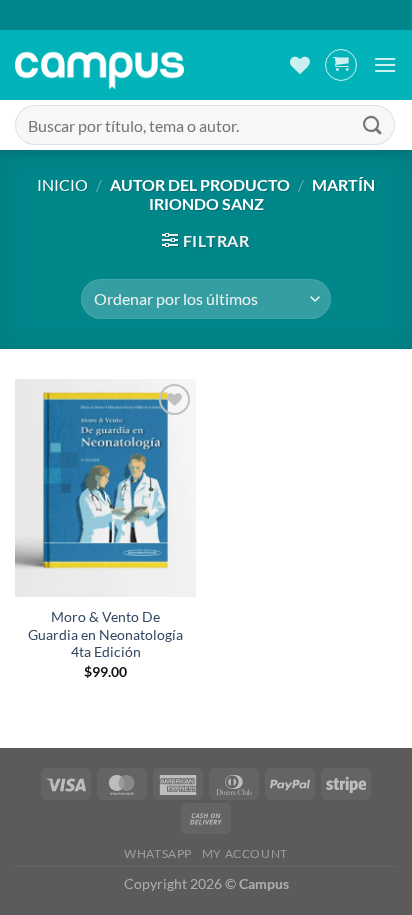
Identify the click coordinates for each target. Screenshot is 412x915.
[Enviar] (373, 124)
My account (245, 853)
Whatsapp (158, 853)
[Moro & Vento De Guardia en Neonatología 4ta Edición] (105, 488)
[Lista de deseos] (300, 65)
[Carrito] (341, 65)
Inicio (62, 184)
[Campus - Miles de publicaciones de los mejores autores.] (99, 65)
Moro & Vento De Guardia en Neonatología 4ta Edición (105, 634)
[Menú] (385, 64)
